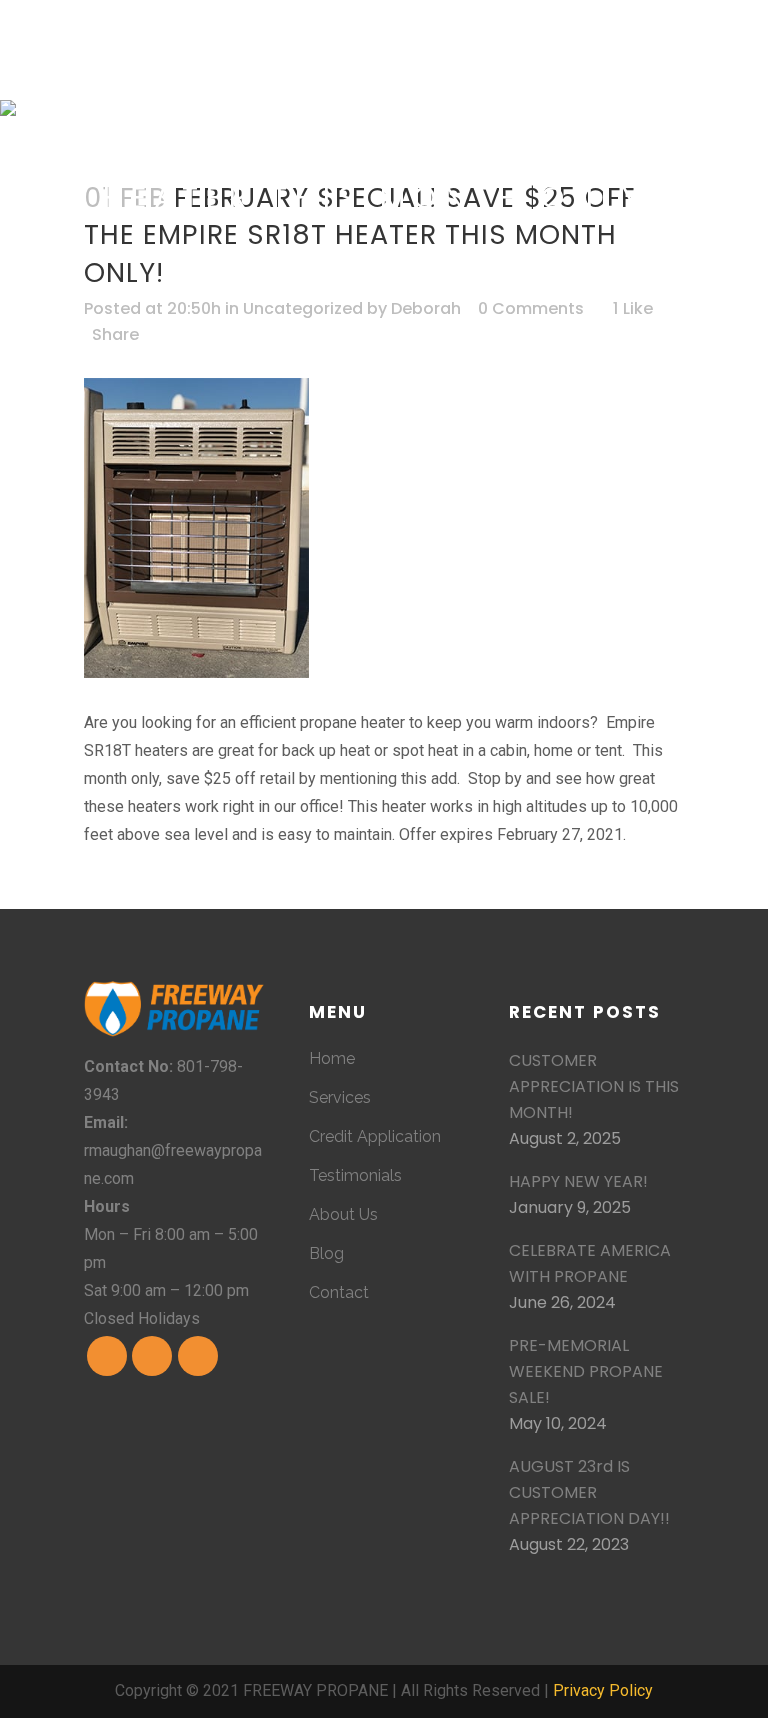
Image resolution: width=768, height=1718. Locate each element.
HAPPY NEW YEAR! (578, 1181)
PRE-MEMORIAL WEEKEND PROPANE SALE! (586, 1371)
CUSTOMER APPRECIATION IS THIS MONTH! (594, 1086)
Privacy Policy (603, 1690)
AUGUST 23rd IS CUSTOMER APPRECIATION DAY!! (589, 1492)
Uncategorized (303, 308)
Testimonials (355, 1175)
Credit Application (375, 1136)
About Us (343, 1214)
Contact (339, 1292)
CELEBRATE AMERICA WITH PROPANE (590, 1263)
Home (332, 1058)
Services (340, 1097)
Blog (326, 1253)
